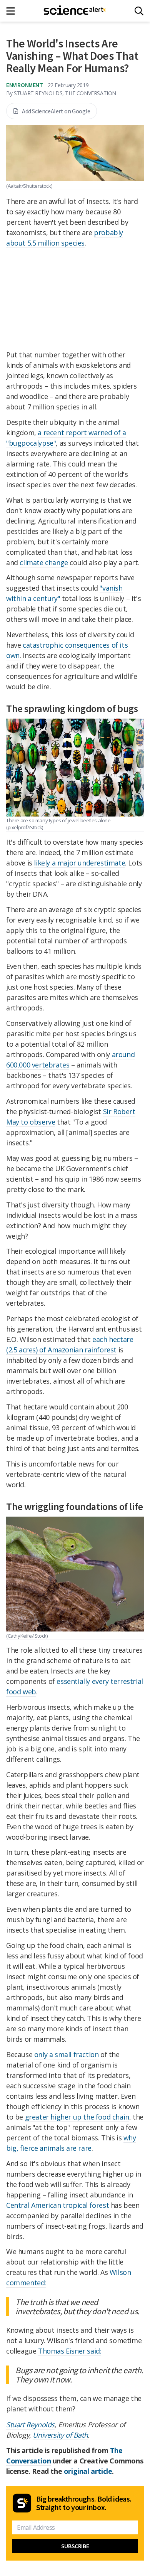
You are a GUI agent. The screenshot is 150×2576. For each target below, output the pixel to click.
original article (88, 2471)
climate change (44, 562)
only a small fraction (67, 2054)
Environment (25, 85)
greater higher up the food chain (77, 2117)
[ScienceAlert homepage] (75, 11)
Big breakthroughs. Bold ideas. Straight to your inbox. (84, 2503)
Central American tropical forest (57, 2205)
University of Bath (60, 2435)
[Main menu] (13, 11)
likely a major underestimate (79, 863)
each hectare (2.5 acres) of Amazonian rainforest (70, 1344)
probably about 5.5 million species (65, 238)
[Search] (139, 11)
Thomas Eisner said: (70, 2351)
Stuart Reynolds (30, 2424)
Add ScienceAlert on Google (56, 111)
